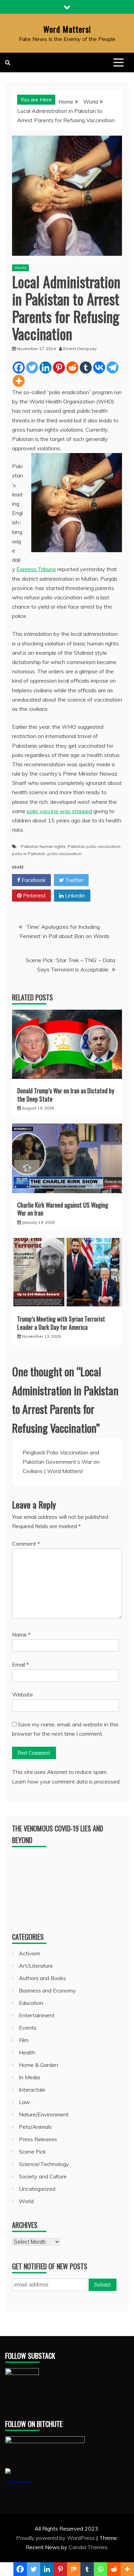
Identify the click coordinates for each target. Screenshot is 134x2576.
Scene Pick (32, 2152)
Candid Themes (88, 2547)
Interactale (32, 2090)
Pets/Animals (35, 2127)
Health (27, 2052)
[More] (19, 381)
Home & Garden (38, 2065)
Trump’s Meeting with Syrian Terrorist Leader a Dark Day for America (61, 1323)
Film (24, 2040)
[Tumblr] (86, 367)
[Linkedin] (46, 367)
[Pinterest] (59, 367)
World (20, 268)
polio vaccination (64, 854)
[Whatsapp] (100, 2569)
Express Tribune (36, 569)
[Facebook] (19, 367)
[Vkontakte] (99, 367)
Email (20, 1664)
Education (31, 2003)
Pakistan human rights (43, 846)
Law (24, 2102)
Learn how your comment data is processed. (66, 1781)
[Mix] (74, 2569)
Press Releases (38, 2139)
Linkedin (74, 895)
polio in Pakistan (29, 854)
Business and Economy (47, 1990)
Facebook (33, 880)
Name (21, 1634)
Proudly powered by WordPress (56, 2538)
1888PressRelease (19, 2482)
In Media (29, 2077)
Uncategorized (37, 2189)
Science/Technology (44, 2164)
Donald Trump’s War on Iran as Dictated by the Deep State (66, 1095)
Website (23, 1694)
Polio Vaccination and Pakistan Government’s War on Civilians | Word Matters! (61, 1462)
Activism (30, 1953)
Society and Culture (43, 2176)
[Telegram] (113, 367)
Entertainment (37, 2015)
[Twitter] (32, 367)
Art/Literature (36, 1966)
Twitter (74, 880)
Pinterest (34, 895)
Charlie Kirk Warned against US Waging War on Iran (63, 1209)
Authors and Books (42, 1978)
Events (28, 2028)
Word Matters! (67, 29)
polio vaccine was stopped (59, 811)
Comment (26, 1544)
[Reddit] (72, 367)
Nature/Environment (44, 2114)
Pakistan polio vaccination (94, 846)
